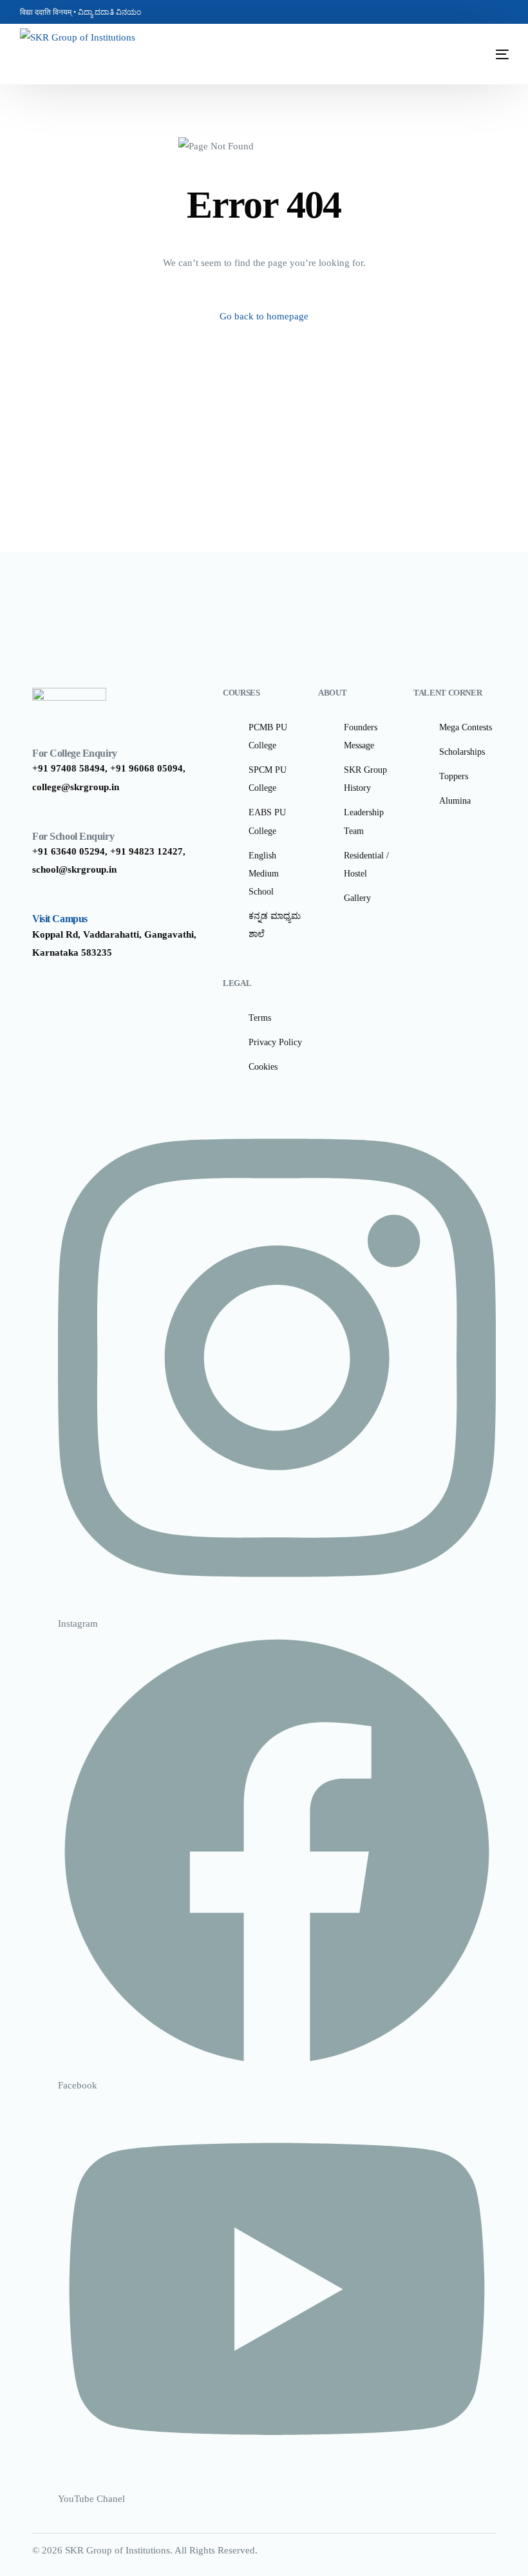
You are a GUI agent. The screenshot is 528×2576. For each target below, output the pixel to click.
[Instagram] (481, 12)
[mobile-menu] (483, 54)
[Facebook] (462, 12)
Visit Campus (60, 919)
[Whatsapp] (499, 12)
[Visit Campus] (39, 900)
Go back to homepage (264, 316)
